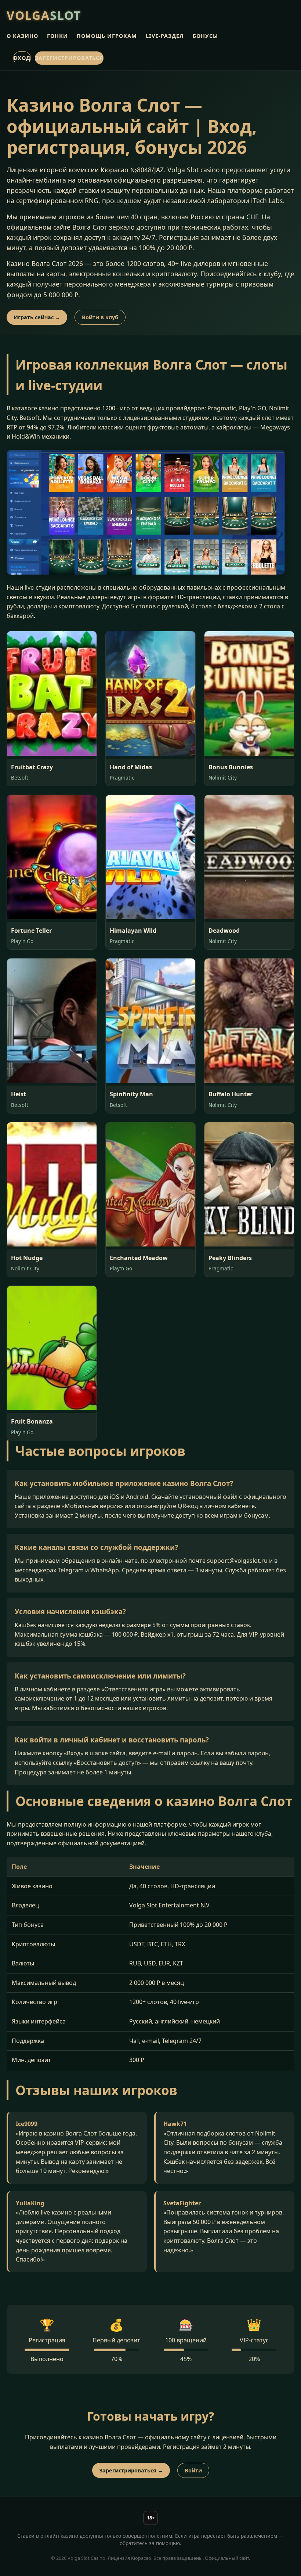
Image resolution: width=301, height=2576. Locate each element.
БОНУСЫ (205, 36)
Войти (193, 2470)
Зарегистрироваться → (131, 2470)
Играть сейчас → (37, 317)
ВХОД (22, 58)
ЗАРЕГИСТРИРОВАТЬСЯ (69, 58)
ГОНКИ (57, 36)
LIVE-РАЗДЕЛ (165, 36)
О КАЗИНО (22, 36)
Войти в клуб (100, 317)
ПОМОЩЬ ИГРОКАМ (107, 36)
